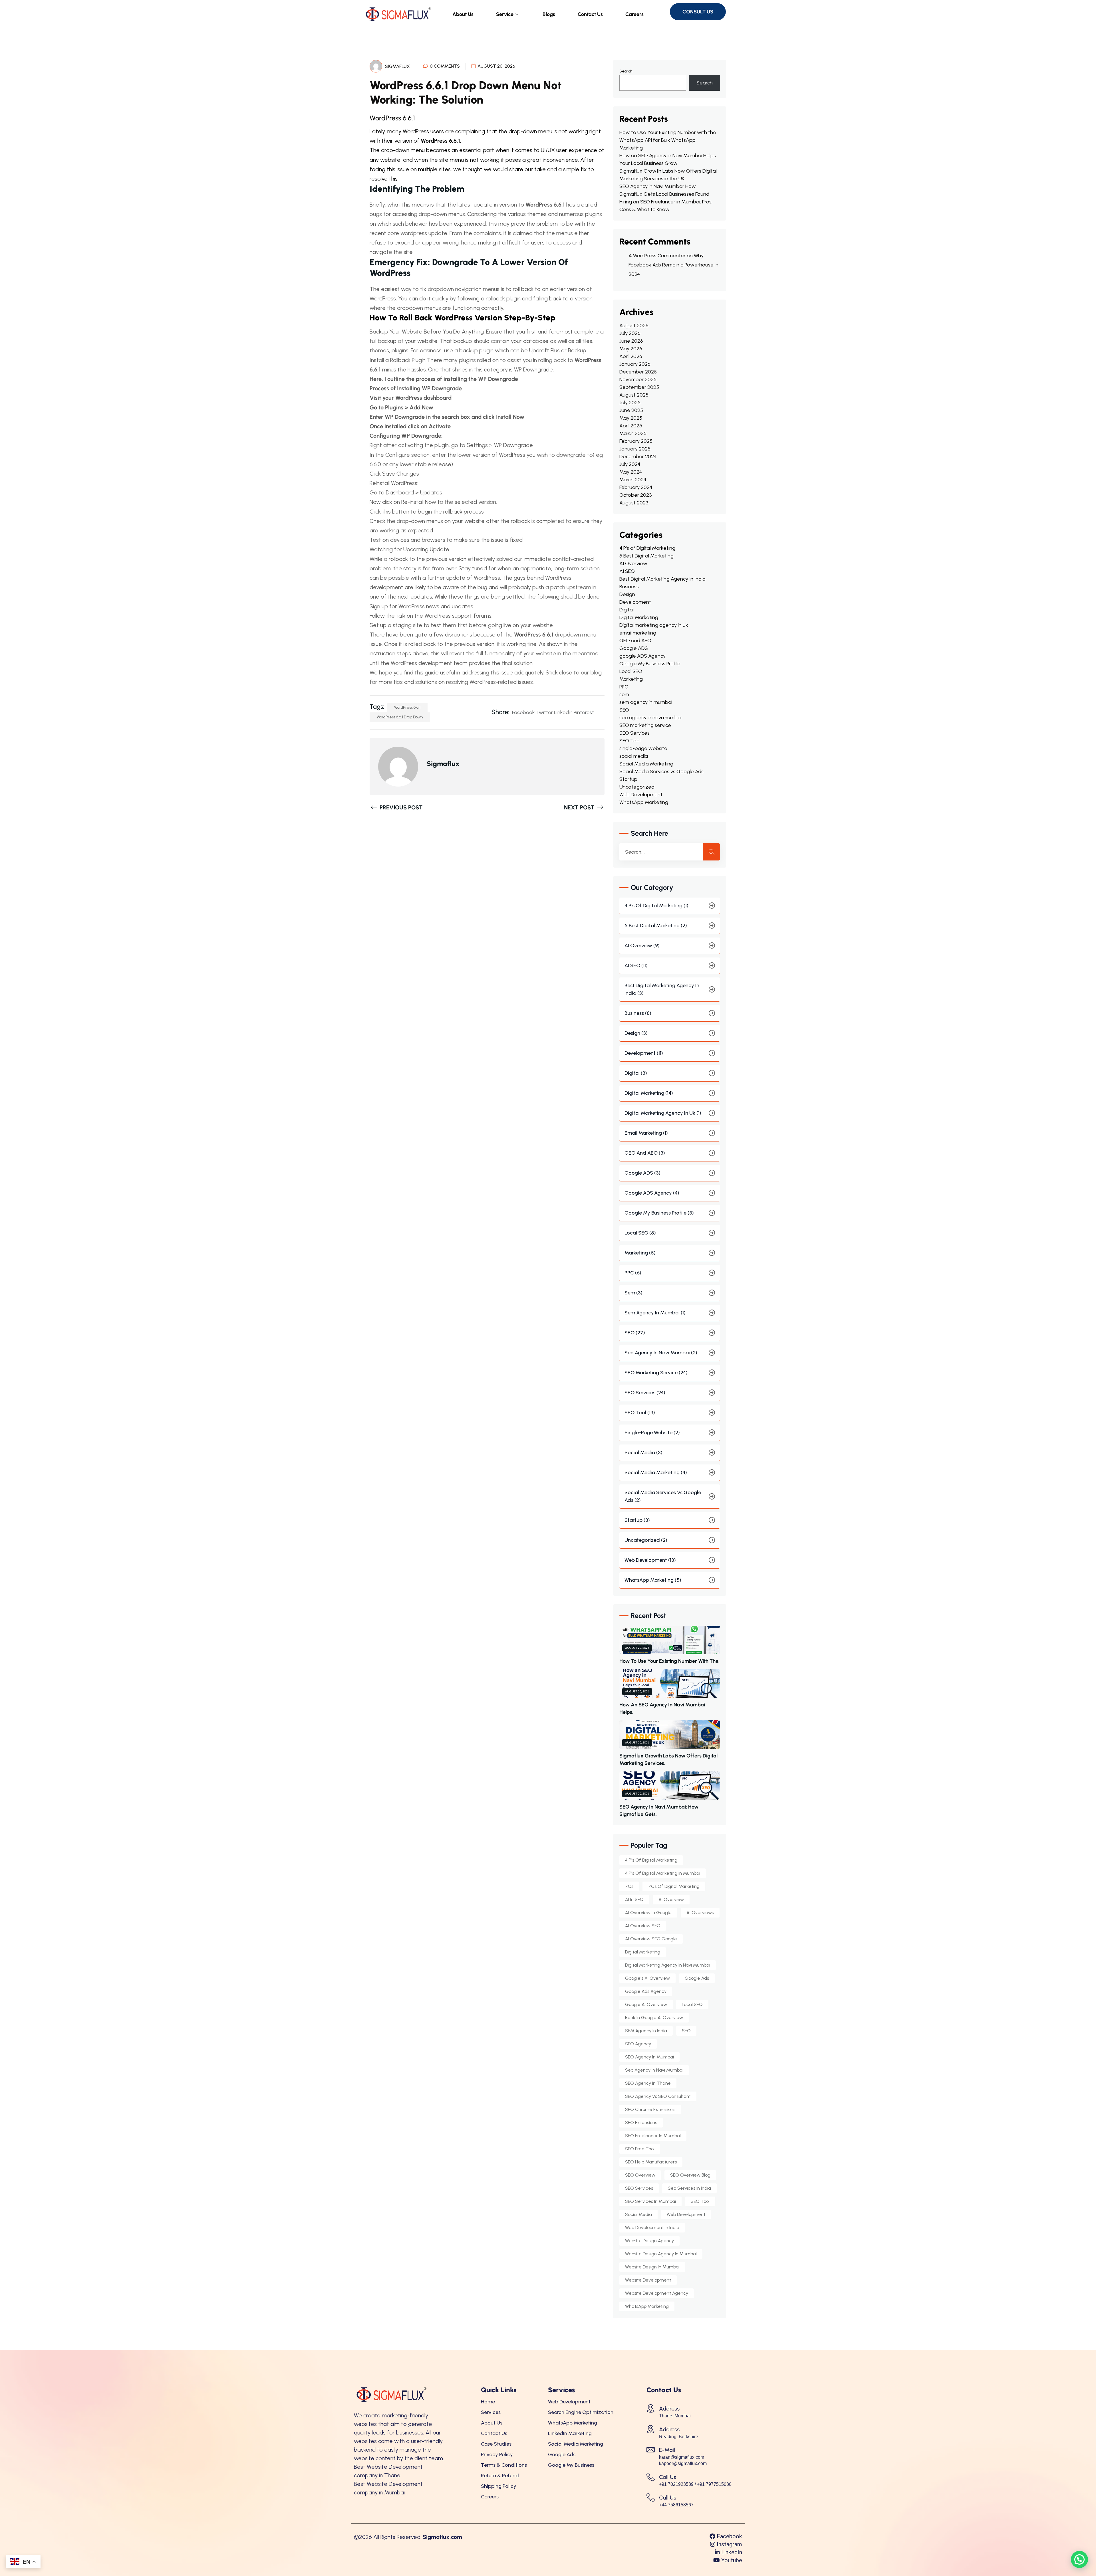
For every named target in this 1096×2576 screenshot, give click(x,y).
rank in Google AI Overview (654, 2018)
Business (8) (638, 1013)
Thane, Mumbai (675, 2416)
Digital (626, 610)
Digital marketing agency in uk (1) (663, 1113)
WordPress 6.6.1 (440, 141)
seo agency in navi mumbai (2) (661, 1353)
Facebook (523, 712)
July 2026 (630, 333)
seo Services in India (689, 2188)
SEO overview (640, 2175)
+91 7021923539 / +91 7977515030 (695, 2484)
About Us (463, 14)
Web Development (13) (650, 1560)
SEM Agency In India (646, 2031)
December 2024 (638, 456)
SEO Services (634, 733)
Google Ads (697, 1978)
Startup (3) (637, 1520)
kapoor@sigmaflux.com (683, 2463)
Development (635, 602)
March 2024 (633, 480)
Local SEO (631, 671)
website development (648, 2280)
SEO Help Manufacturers (651, 2162)
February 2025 (636, 441)
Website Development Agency (657, 2293)
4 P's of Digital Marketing (647, 548)
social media (634, 756)
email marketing (638, 633)
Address (669, 2409)
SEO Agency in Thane (648, 2083)
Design (627, 594)
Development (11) (644, 1053)
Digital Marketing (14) (649, 1093)
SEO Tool (630, 741)
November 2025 (638, 379)
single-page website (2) (652, 1433)
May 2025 (631, 418)
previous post (400, 807)
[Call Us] (651, 2477)
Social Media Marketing (646, 764)
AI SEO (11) (636, 965)
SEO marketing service (645, 725)
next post (580, 807)
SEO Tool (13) (640, 1413)
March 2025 (633, 433)
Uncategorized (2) (646, 1540)
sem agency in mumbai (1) (655, 1313)
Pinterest (584, 712)
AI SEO (627, 571)
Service (505, 14)
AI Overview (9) (642, 945)
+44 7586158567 (676, 2505)
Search (626, 71)
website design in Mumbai (652, 2267)
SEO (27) (635, 1333)
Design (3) (636, 1033)
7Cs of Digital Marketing (674, 1886)
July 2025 (630, 403)
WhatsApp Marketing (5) (653, 1580)
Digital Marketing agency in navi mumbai (668, 1965)
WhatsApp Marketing (644, 802)
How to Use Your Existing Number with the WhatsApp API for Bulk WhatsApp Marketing (668, 140)
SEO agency (638, 2044)
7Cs (629, 1886)
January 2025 (635, 449)
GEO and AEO (635, 641)
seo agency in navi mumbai (650, 718)
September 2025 (639, 387)
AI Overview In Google (648, 1913)
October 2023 (636, 495)
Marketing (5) (640, 1253)
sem (624, 694)
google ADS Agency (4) (652, 1193)
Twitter (544, 712)
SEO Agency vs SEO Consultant (658, 2096)
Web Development (641, 795)
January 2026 (635, 364)
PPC (624, 687)
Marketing (631, 679)
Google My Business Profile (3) (659, 1213)
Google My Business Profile (650, 664)
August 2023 (634, 503)
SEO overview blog (690, 2175)
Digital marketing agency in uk (654, 625)
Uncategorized (637, 787)
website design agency (649, 2241)
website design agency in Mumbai (661, 2254)
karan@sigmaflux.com (682, 2457)
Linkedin (563, 712)
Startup (628, 779)
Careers (634, 14)
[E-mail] (651, 2450)
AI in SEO (634, 1899)
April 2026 (631, 356)
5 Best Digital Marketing (646, 556)
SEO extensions (641, 2123)
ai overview (671, 1899)
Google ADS (634, 648)
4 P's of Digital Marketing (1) (656, 906)
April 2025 (631, 426)
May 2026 (631, 349)
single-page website (643, 748)
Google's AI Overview (647, 1978)
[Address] (651, 2408)
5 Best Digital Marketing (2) (656, 926)
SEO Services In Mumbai (650, 2201)
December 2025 (638, 372)
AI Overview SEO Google (651, 1939)
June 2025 (631, 410)
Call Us (668, 2477)
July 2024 (630, 464)
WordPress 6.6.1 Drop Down (400, 717)
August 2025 (634, 395)
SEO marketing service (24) (656, 1373)
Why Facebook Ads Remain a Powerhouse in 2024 (673, 265)
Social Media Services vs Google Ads (661, 771)
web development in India (652, 2228)
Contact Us (590, 14)
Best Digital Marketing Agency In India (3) (662, 989)
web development (686, 2214)
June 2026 (631, 341)
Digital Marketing (639, 617)
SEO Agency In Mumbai (649, 2057)
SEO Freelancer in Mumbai (653, 2136)
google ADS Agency (642, 656)
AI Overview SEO (643, 1926)
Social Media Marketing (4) (656, 1472)
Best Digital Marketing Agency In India (662, 579)
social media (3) (643, 1452)
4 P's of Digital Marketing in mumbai (663, 1873)
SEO (624, 710)
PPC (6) (633, 1273)
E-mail (667, 2450)
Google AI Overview (646, 2004)
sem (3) (633, 1293)
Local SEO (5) (640, 1233)
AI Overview (633, 563)
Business (629, 587)
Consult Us (698, 12)
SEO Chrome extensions (650, 2109)
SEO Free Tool (640, 2149)
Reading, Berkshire (679, 2437)
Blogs (549, 14)
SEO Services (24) (645, 1393)
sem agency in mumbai (646, 702)
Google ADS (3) (642, 1173)
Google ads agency (646, 1991)
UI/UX (548, 150)
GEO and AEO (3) (645, 1153)
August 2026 (634, 326)
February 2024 (636, 487)
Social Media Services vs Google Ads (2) (663, 1496)
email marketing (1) (646, 1133)
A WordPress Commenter (657, 256)
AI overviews (700, 1913)
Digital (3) (636, 1073)
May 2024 (631, 472)
